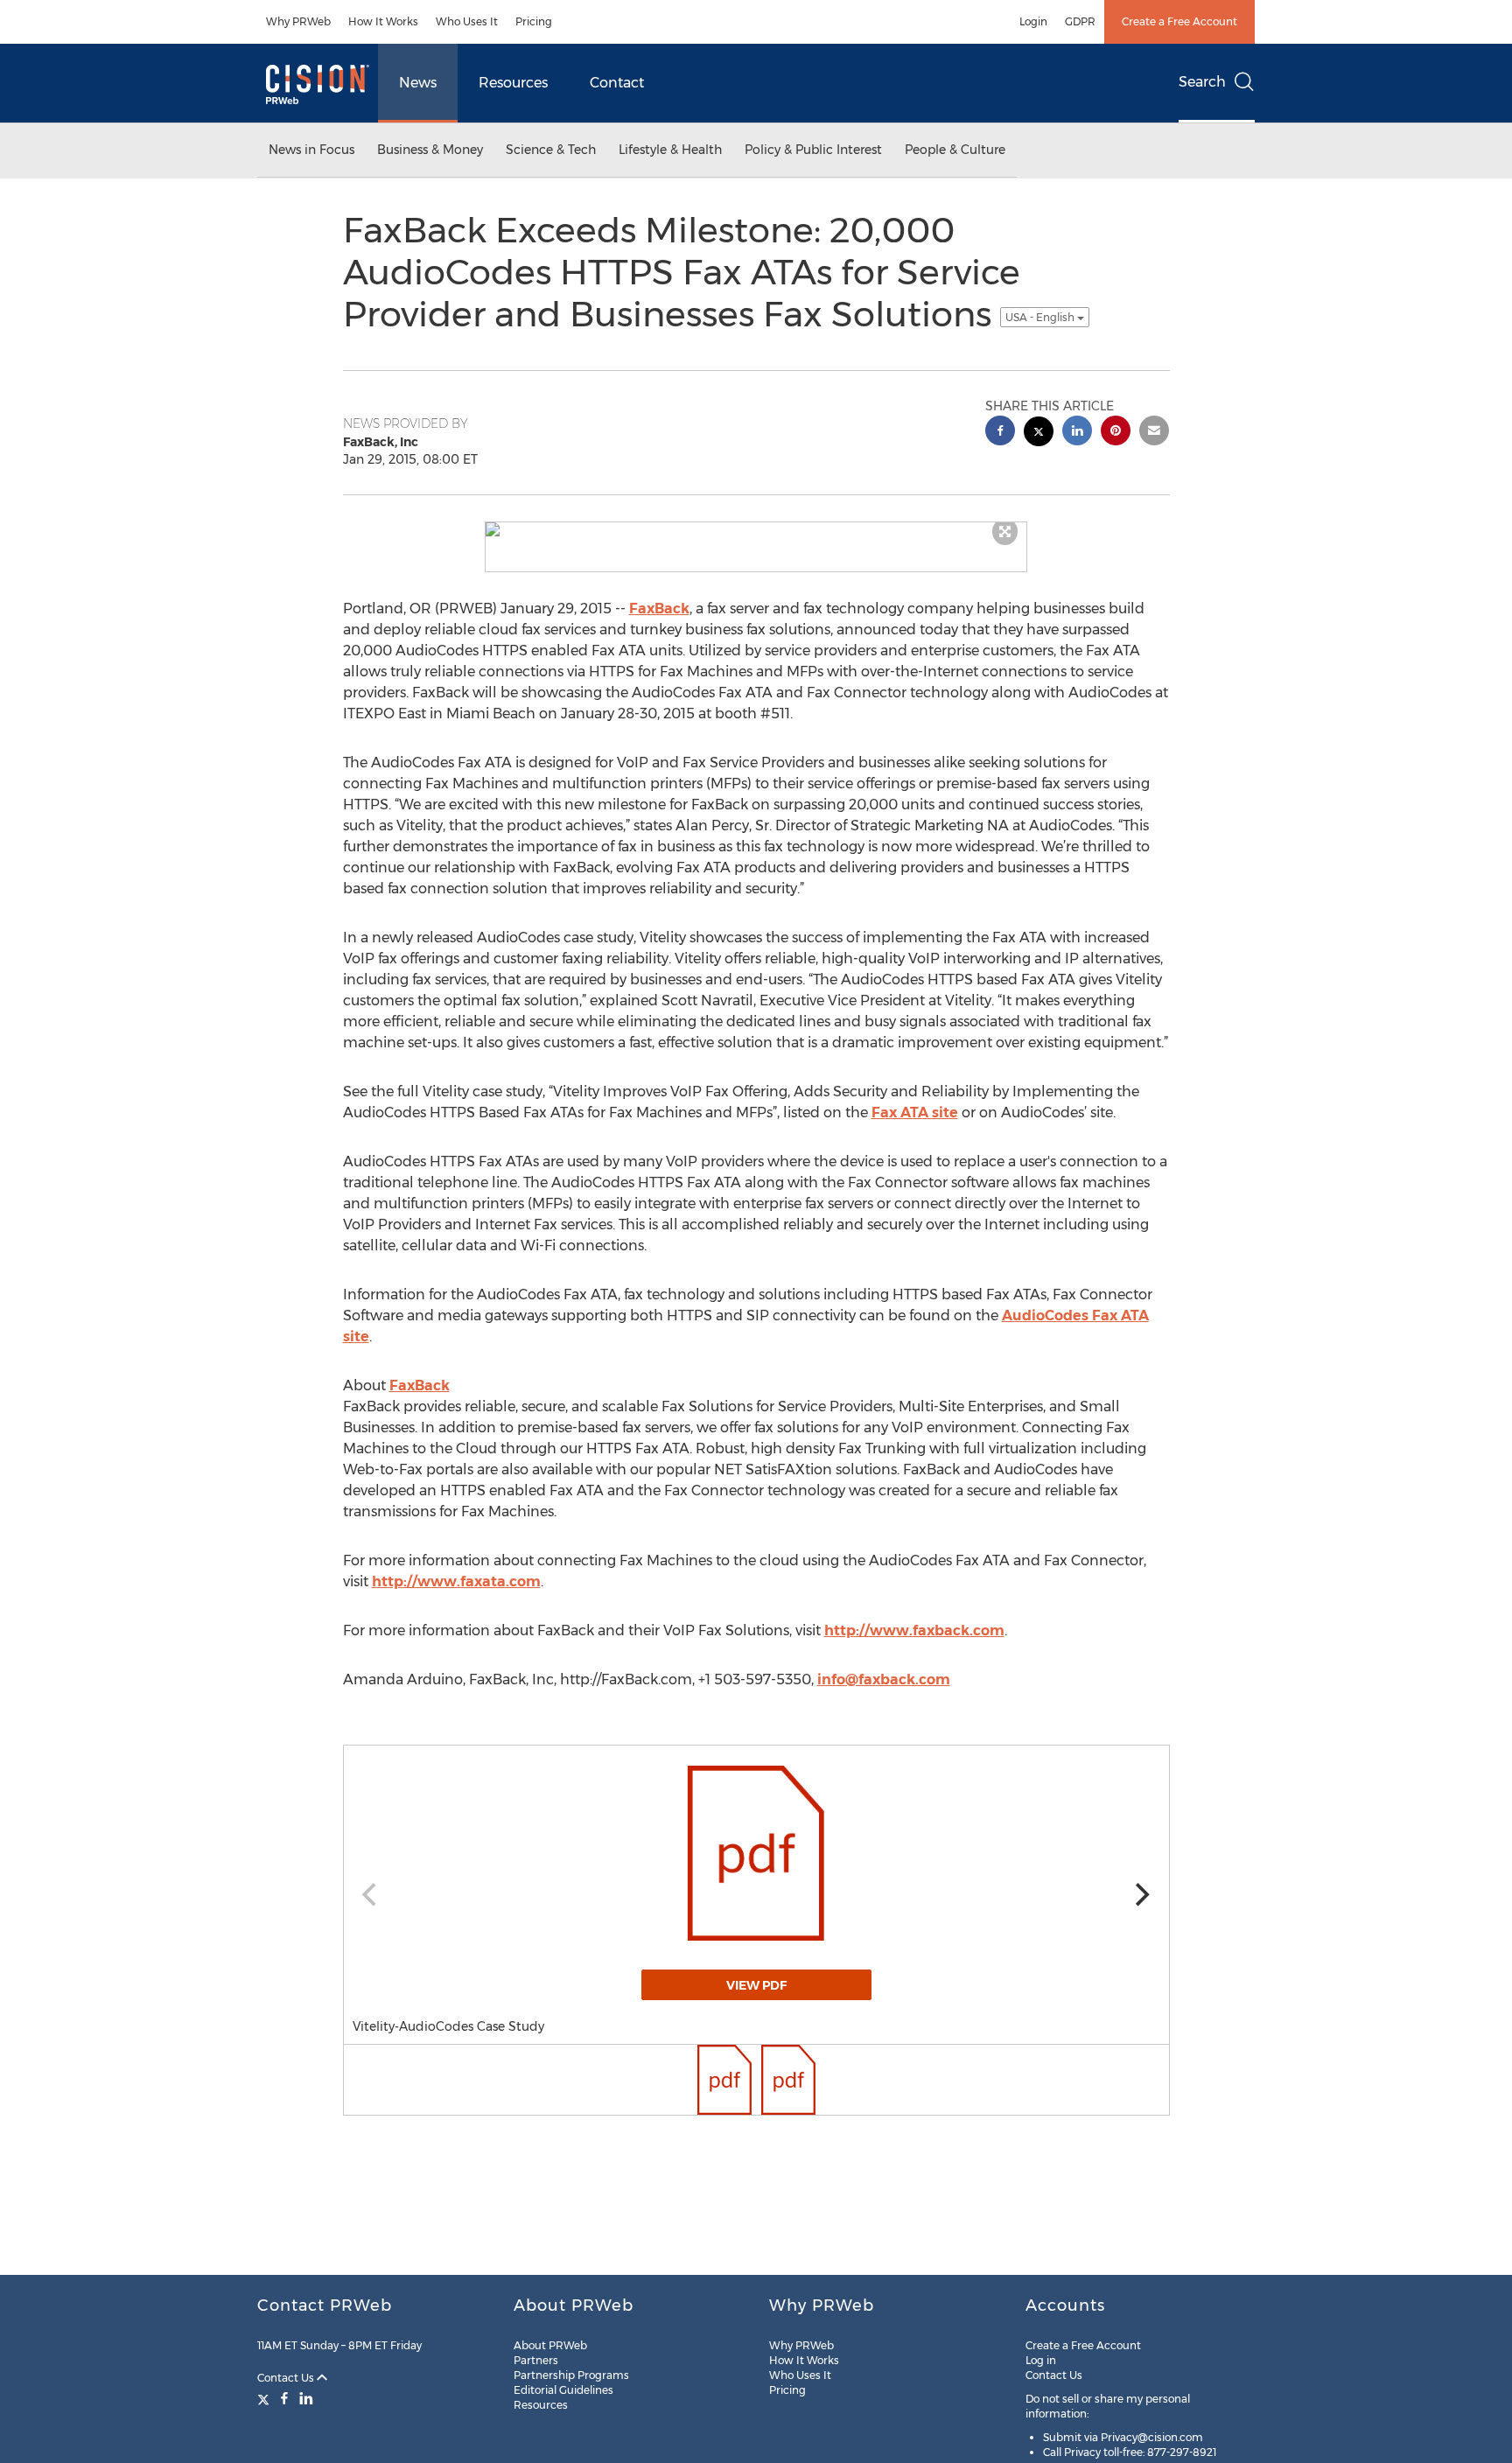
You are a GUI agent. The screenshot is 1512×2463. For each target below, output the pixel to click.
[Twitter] (266, 2398)
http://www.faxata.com (456, 1581)
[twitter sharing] (1039, 434)
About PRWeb (550, 2345)
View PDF (756, 1985)
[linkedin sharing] (1077, 433)
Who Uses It (467, 21)
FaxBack (659, 609)
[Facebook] (284, 2398)
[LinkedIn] (306, 2398)
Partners (536, 2360)
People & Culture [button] (955, 150)
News (418, 83)
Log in (1041, 2360)
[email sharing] (1154, 433)
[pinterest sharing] (1116, 433)
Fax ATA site (915, 1113)
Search (1202, 82)
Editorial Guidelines (563, 2390)
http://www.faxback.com (914, 1630)
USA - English (1041, 317)
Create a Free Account (1179, 21)
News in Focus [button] (311, 150)
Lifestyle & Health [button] (670, 150)
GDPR (1080, 21)
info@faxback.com (884, 1679)
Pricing (534, 21)
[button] (756, 529)
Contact (617, 83)
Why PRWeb (298, 21)
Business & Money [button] (430, 150)
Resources (513, 83)
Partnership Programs (571, 2375)
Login (1033, 21)
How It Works (383, 21)
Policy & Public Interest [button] (813, 150)
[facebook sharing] (1000, 433)
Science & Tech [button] (551, 150)
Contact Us (287, 2378)
